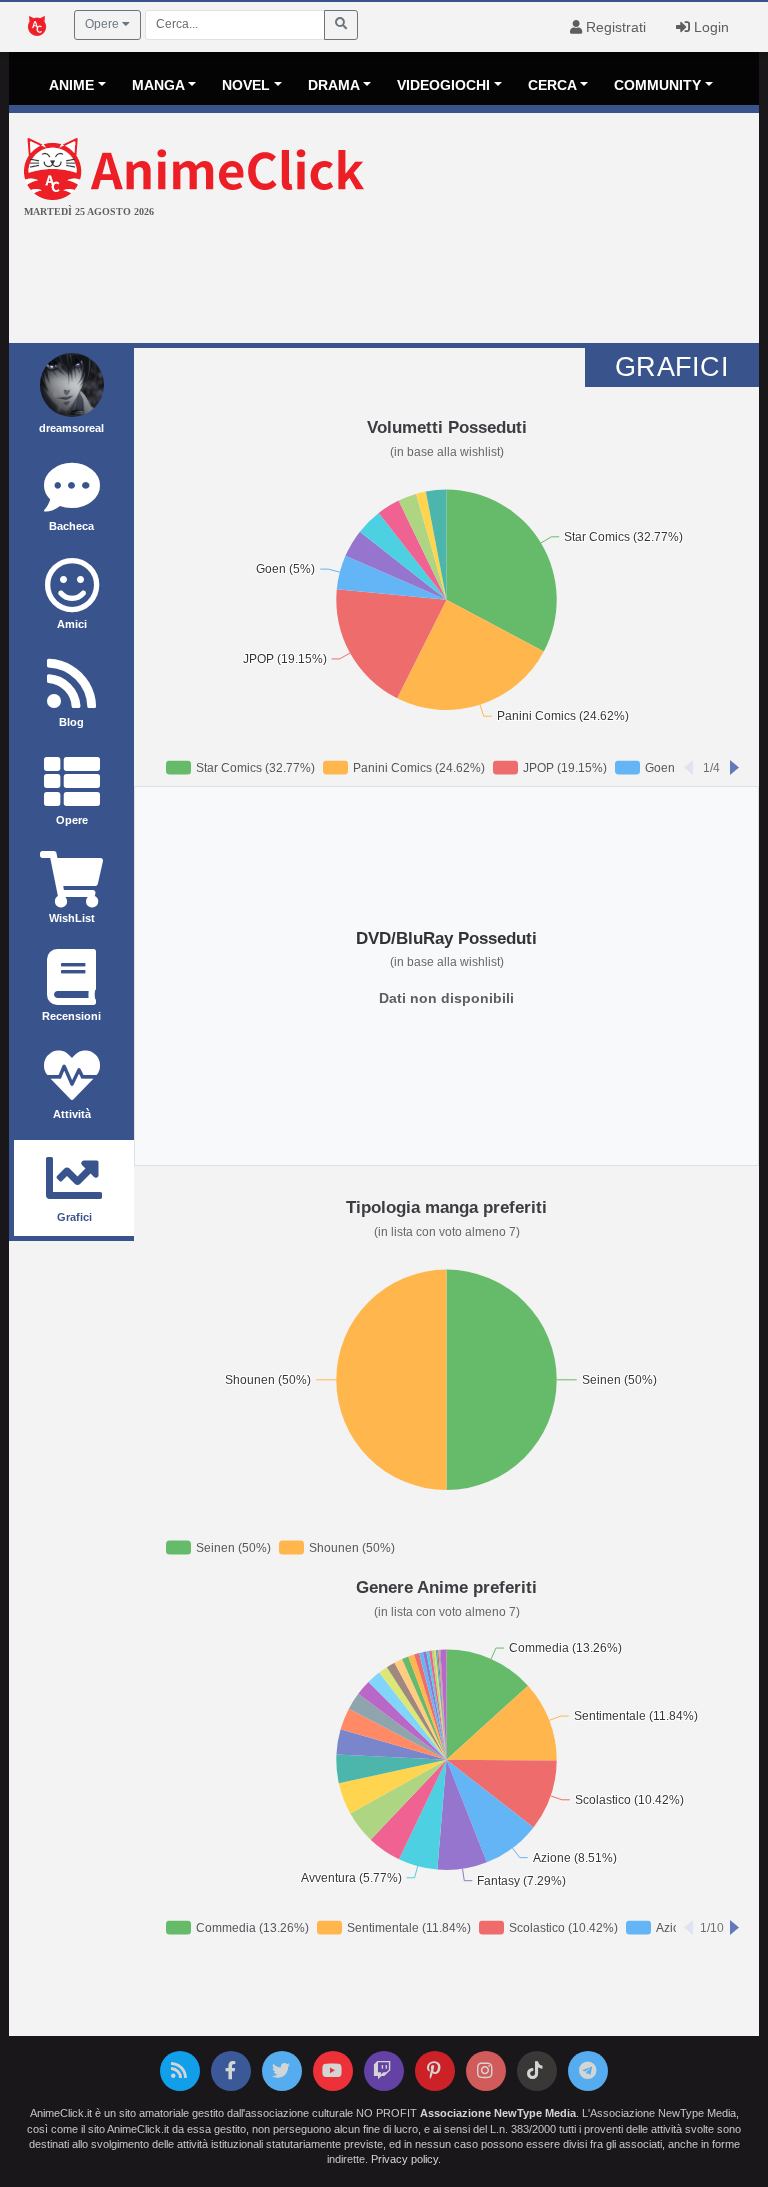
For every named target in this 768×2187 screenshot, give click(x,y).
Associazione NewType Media (498, 2113)
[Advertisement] (384, 283)
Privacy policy (404, 2159)
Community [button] (657, 85)
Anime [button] (71, 85)
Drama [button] (334, 85)
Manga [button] (158, 85)
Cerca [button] (552, 85)
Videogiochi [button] (443, 85)
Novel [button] (246, 85)
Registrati (614, 27)
